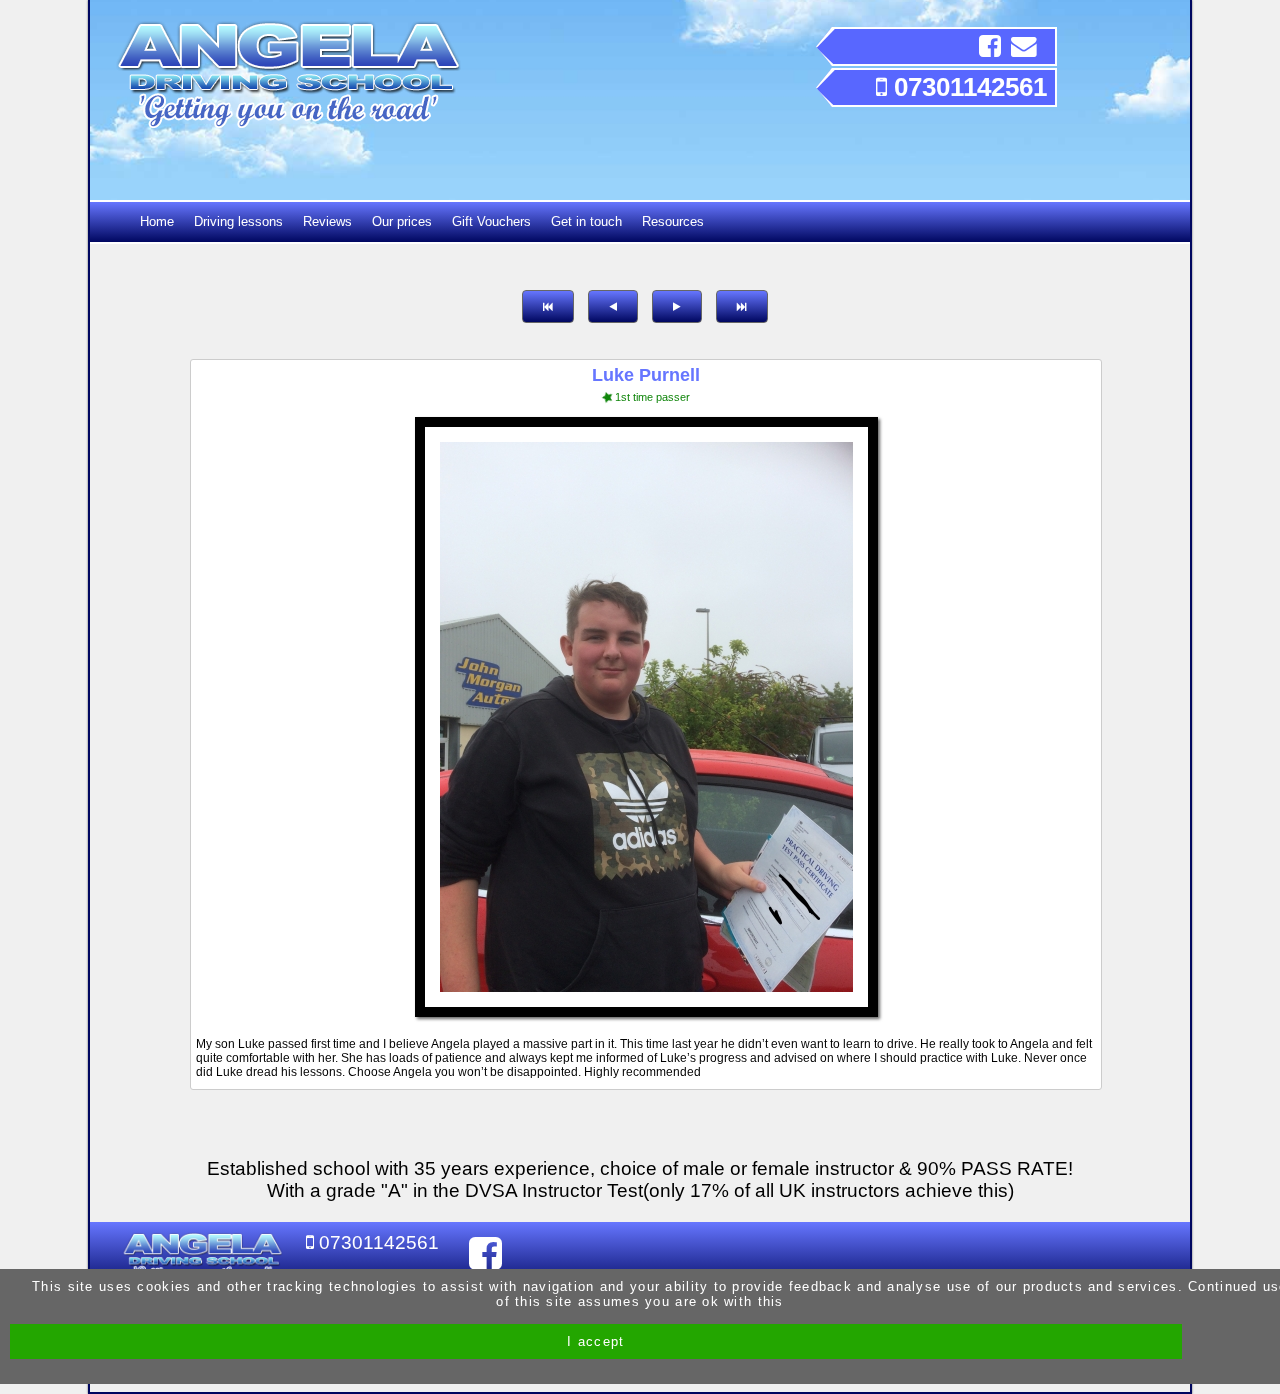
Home (157, 221)
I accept (595, 1341)
